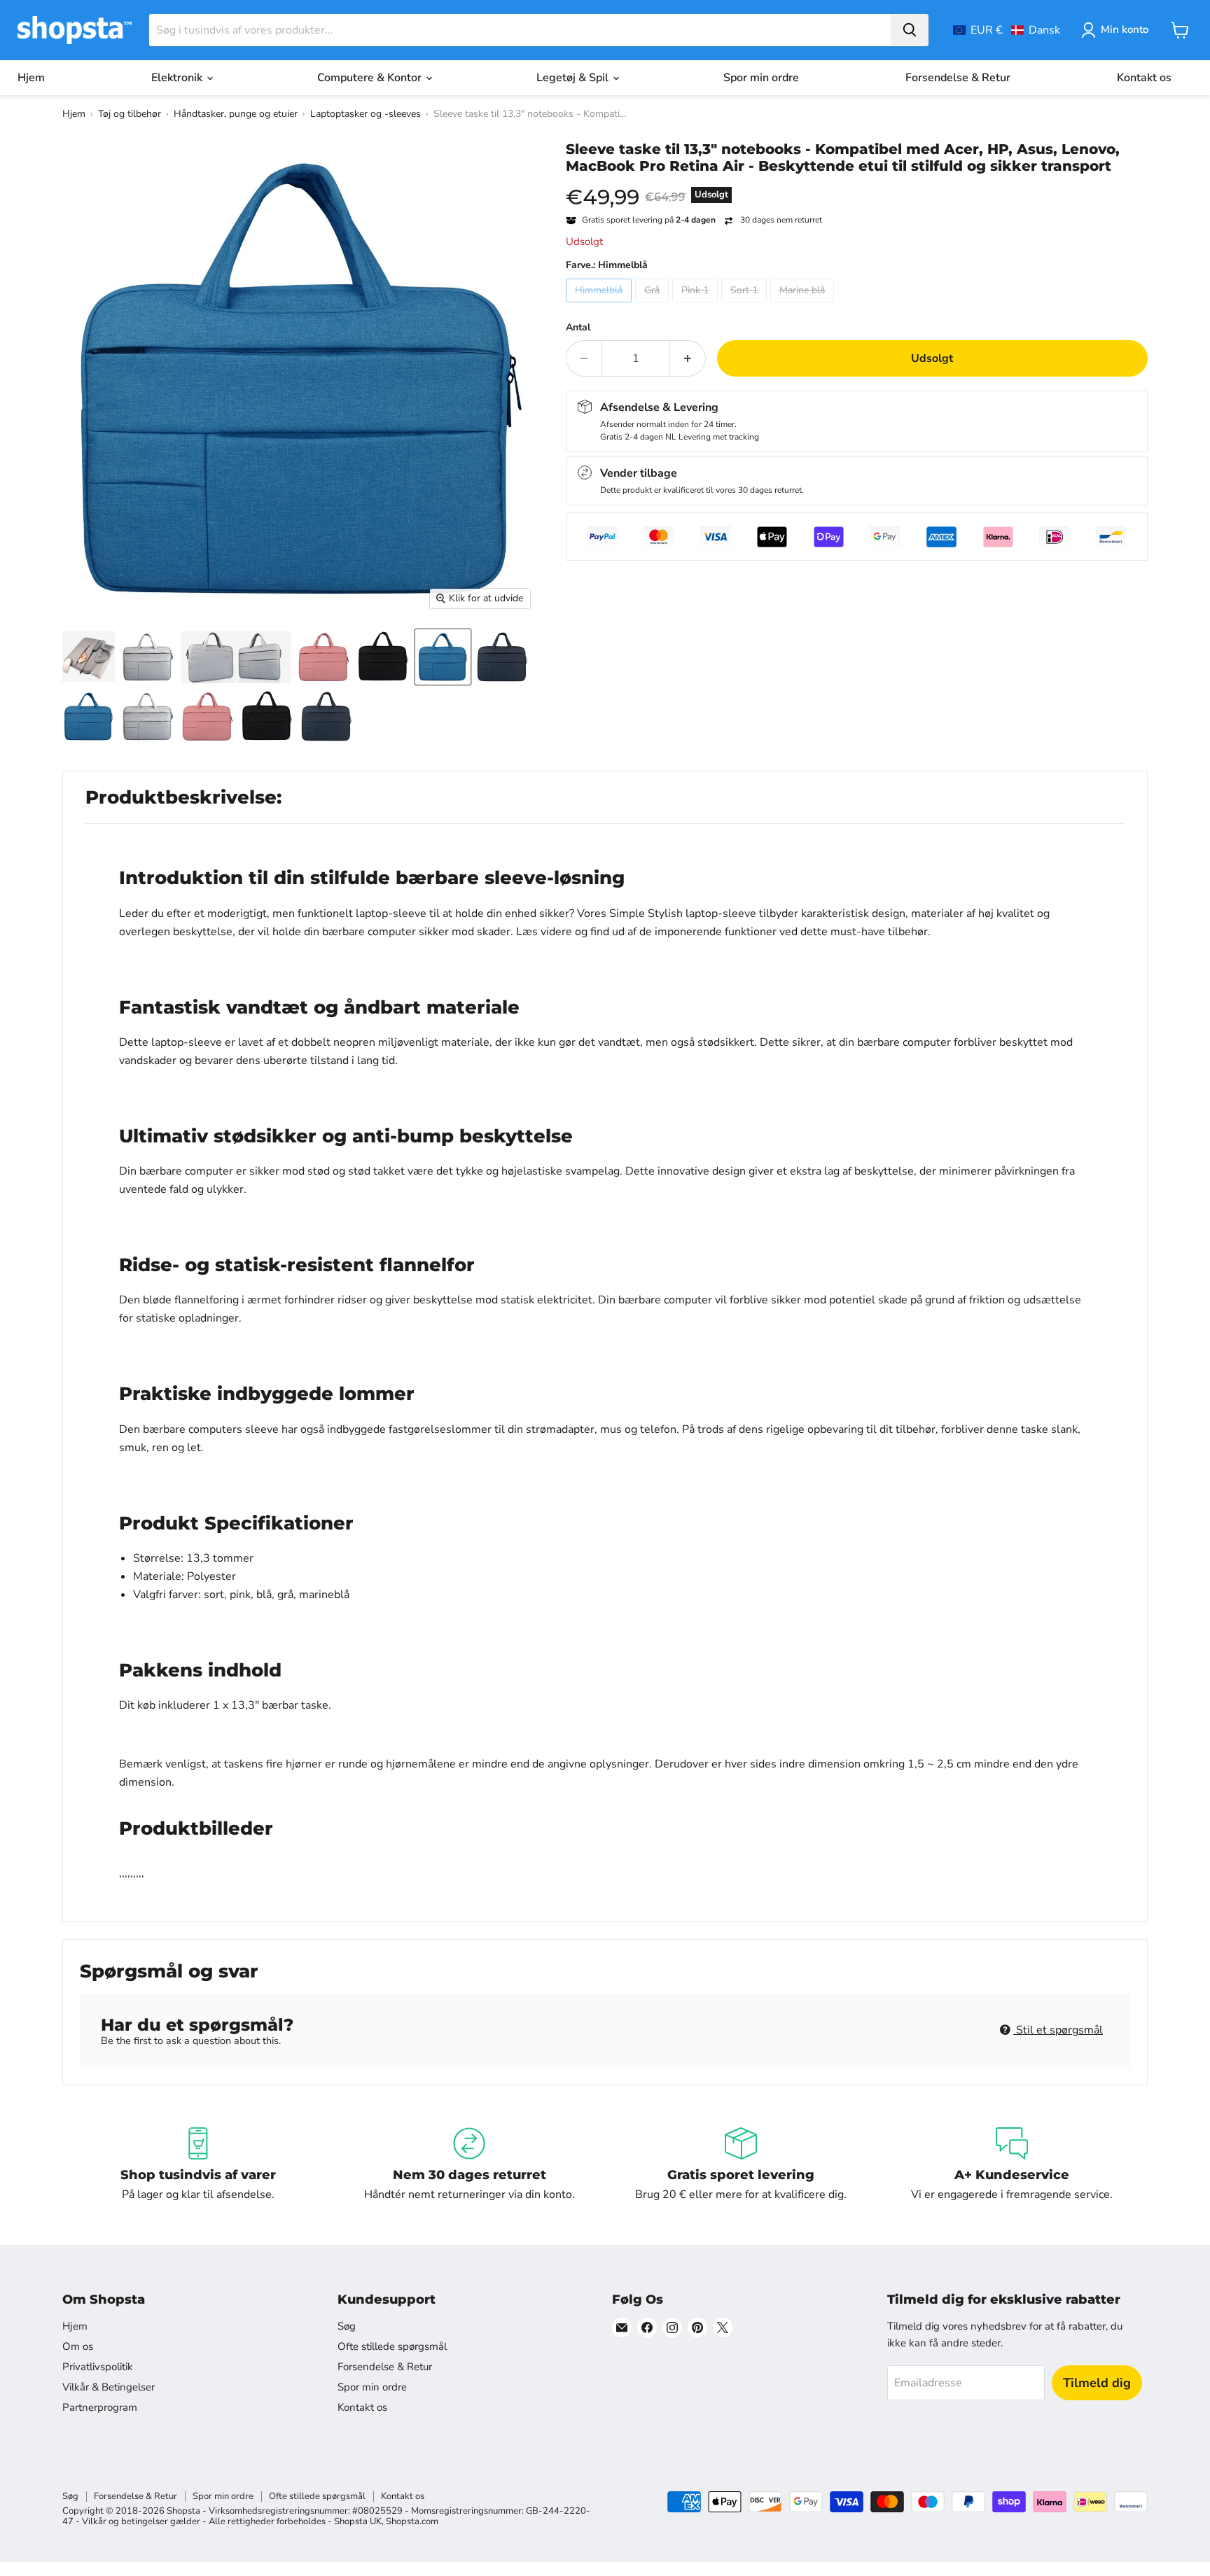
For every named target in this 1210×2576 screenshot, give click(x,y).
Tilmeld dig (1097, 2383)
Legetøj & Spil (574, 78)
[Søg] (910, 30)
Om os (78, 2346)
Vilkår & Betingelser (109, 2387)
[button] (1007, 30)
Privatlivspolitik (98, 2367)
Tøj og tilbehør (130, 114)
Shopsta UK (358, 2521)
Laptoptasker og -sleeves (366, 114)
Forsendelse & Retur (958, 78)
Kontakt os (1144, 78)
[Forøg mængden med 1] (688, 358)
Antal (578, 328)
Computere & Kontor (371, 78)
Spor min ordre (761, 78)
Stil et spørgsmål (1058, 2030)
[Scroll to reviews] (857, 183)
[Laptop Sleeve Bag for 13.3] (89, 657)
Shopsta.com (412, 2521)
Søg (347, 2326)
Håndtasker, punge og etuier (236, 114)
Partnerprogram (100, 2407)
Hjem (31, 78)
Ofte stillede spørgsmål (392, 2346)
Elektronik (178, 78)
